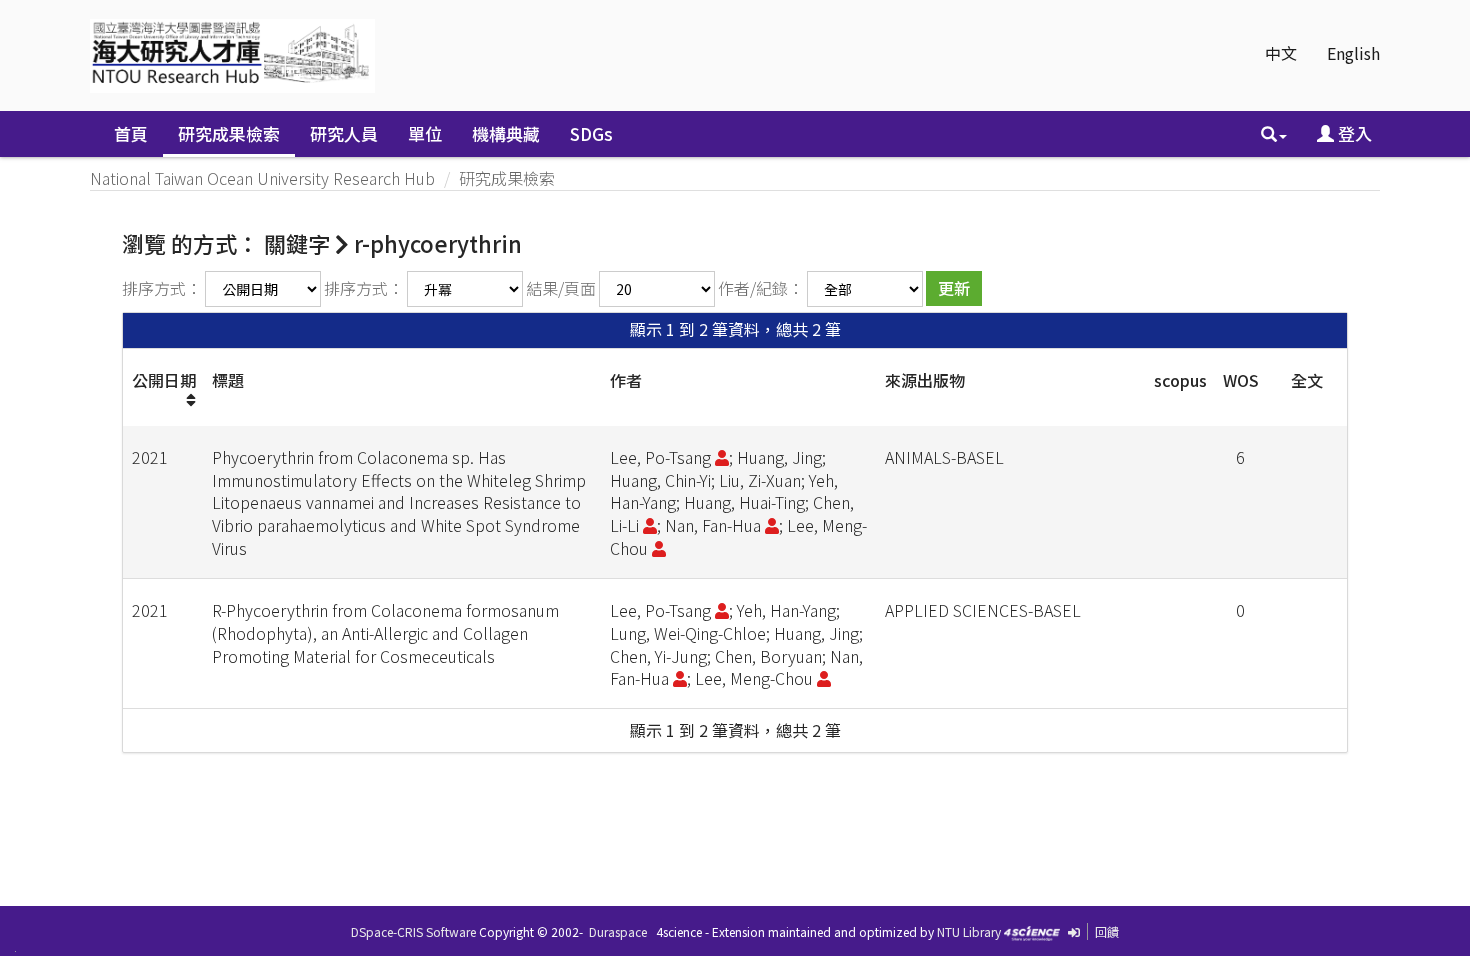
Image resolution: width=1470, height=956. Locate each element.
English (1353, 53)
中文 (1281, 53)
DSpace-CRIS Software (413, 931)
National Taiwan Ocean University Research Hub (262, 178)
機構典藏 (506, 133)
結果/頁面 (561, 288)
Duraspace (618, 931)
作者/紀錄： (761, 288)
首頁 (131, 133)
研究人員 (344, 133)
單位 (425, 133)
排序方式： (162, 288)
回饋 (1107, 931)
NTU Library (969, 931)
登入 (1353, 133)
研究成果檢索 (229, 133)
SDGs (591, 133)
